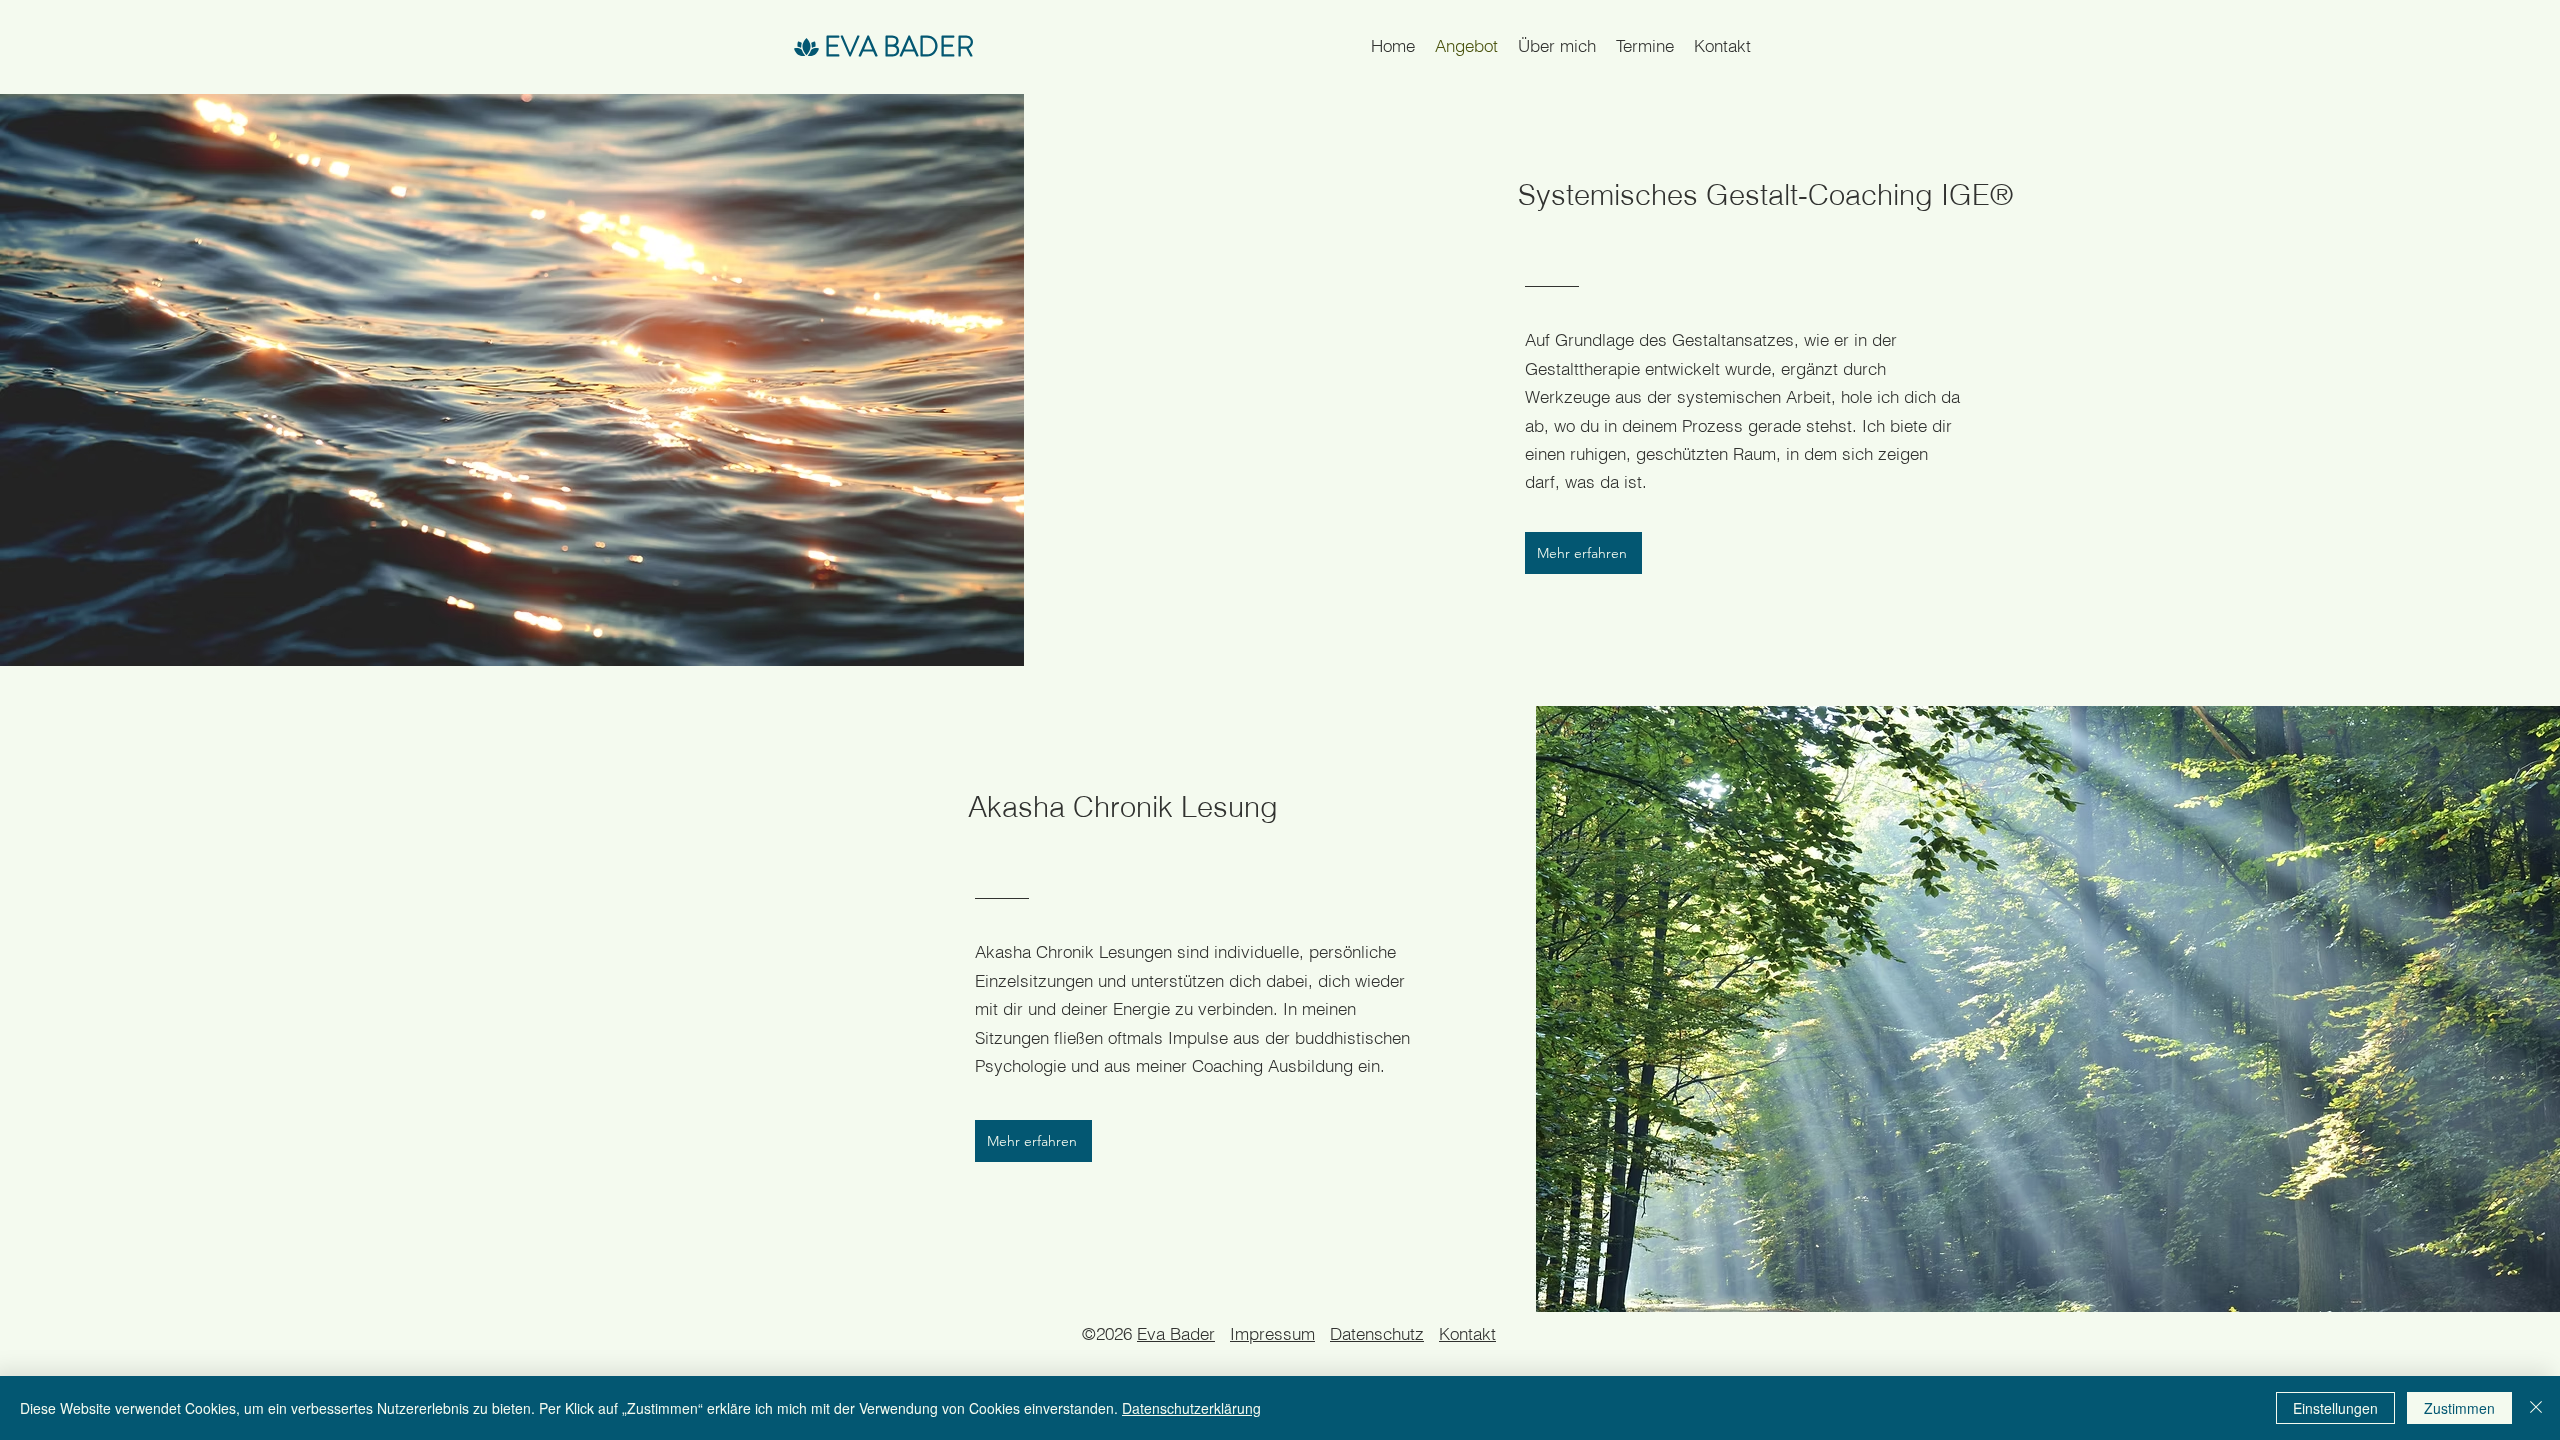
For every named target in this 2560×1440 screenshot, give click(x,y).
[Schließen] (2536, 1408)
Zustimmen (2459, 1408)
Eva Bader (1176, 1333)
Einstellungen (2335, 1408)
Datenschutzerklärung (1191, 1408)
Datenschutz (1377, 1333)
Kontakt (1467, 1333)
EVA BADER (899, 47)
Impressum (1272, 1333)
